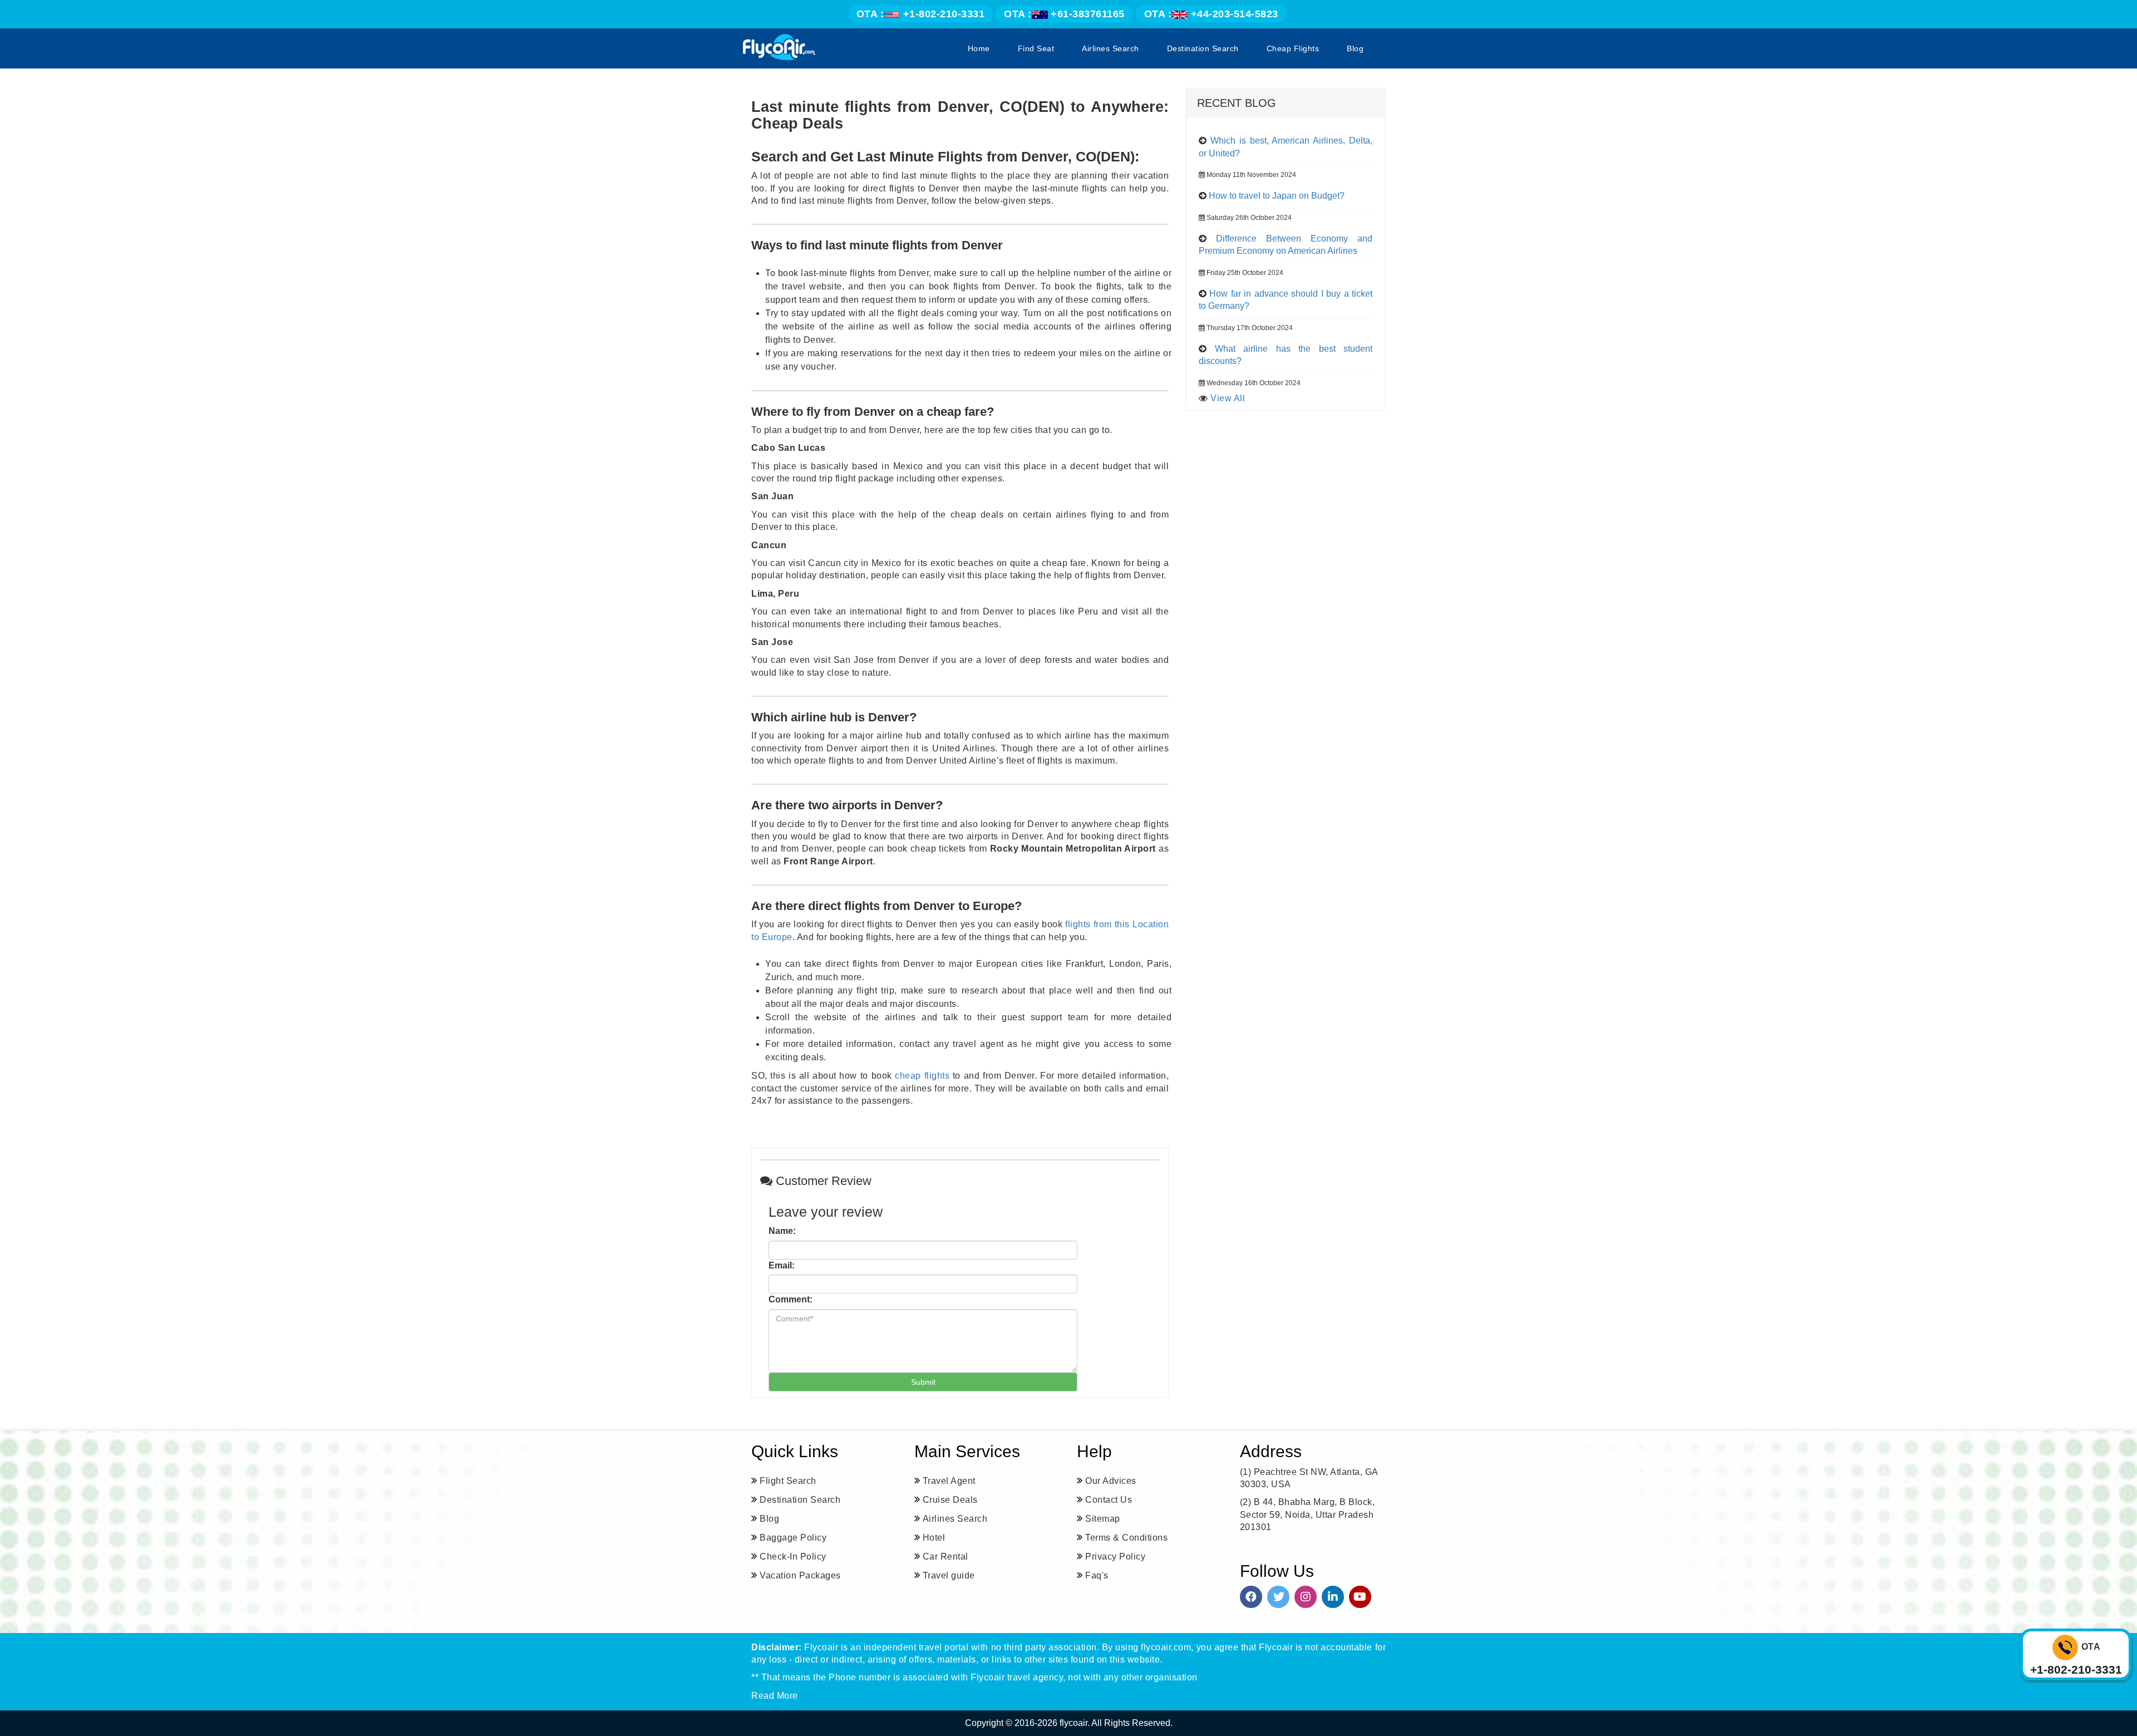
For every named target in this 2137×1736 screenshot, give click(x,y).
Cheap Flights (1293, 48)
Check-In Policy (793, 1557)
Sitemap (1103, 1519)
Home (979, 48)
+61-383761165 (1064, 14)
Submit (923, 1382)
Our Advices (1111, 1481)
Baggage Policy (793, 1538)
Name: (782, 1231)
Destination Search (1203, 48)
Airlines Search (1111, 48)
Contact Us (1109, 1500)
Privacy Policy (1115, 1557)
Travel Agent (949, 1481)
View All (1228, 398)
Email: (782, 1265)
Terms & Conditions (1126, 1538)
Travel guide (949, 1575)
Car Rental (946, 1557)
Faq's (1097, 1575)
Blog (1355, 48)
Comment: (791, 1299)
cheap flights (922, 1076)
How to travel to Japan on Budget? (1277, 196)
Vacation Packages (800, 1575)
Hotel (934, 1538)
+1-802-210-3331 (921, 14)
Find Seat (1036, 48)
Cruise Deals (950, 1500)
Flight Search (788, 1481)
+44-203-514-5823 (1211, 14)
